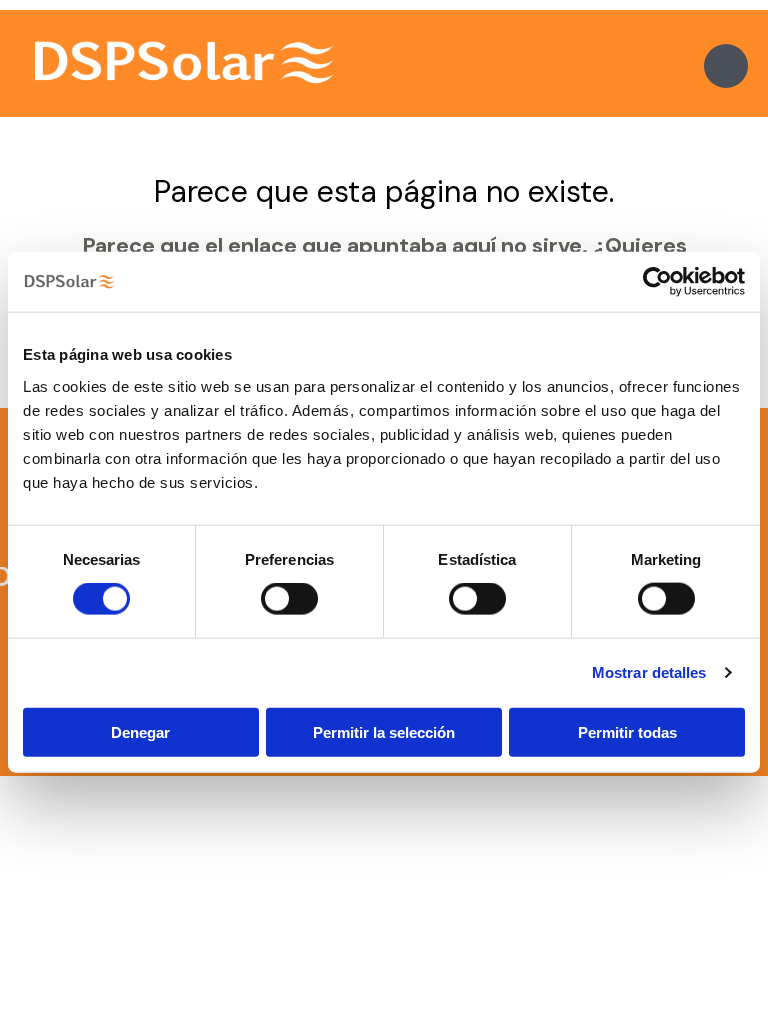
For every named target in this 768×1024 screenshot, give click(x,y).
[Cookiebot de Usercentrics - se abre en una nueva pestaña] (657, 282)
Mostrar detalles (649, 672)
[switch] (289, 599)
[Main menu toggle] (726, 66)
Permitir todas (627, 731)
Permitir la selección (384, 731)
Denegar (140, 731)
